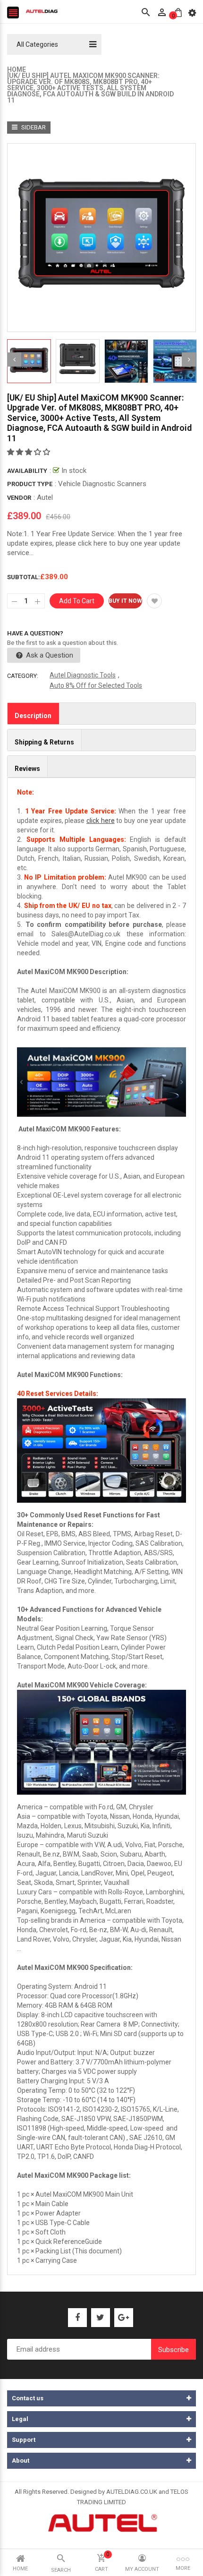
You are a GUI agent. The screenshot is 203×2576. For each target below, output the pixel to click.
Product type (30, 484)
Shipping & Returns (44, 742)
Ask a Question (49, 655)
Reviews (27, 769)
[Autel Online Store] (102, 2522)
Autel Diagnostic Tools (83, 675)
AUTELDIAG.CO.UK (132, 2492)
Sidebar (33, 127)
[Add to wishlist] (154, 601)
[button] (30, 452)
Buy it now (125, 601)
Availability (27, 471)
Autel (45, 497)
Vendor (19, 498)
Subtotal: (24, 577)
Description (33, 716)
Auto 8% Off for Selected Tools (96, 685)
